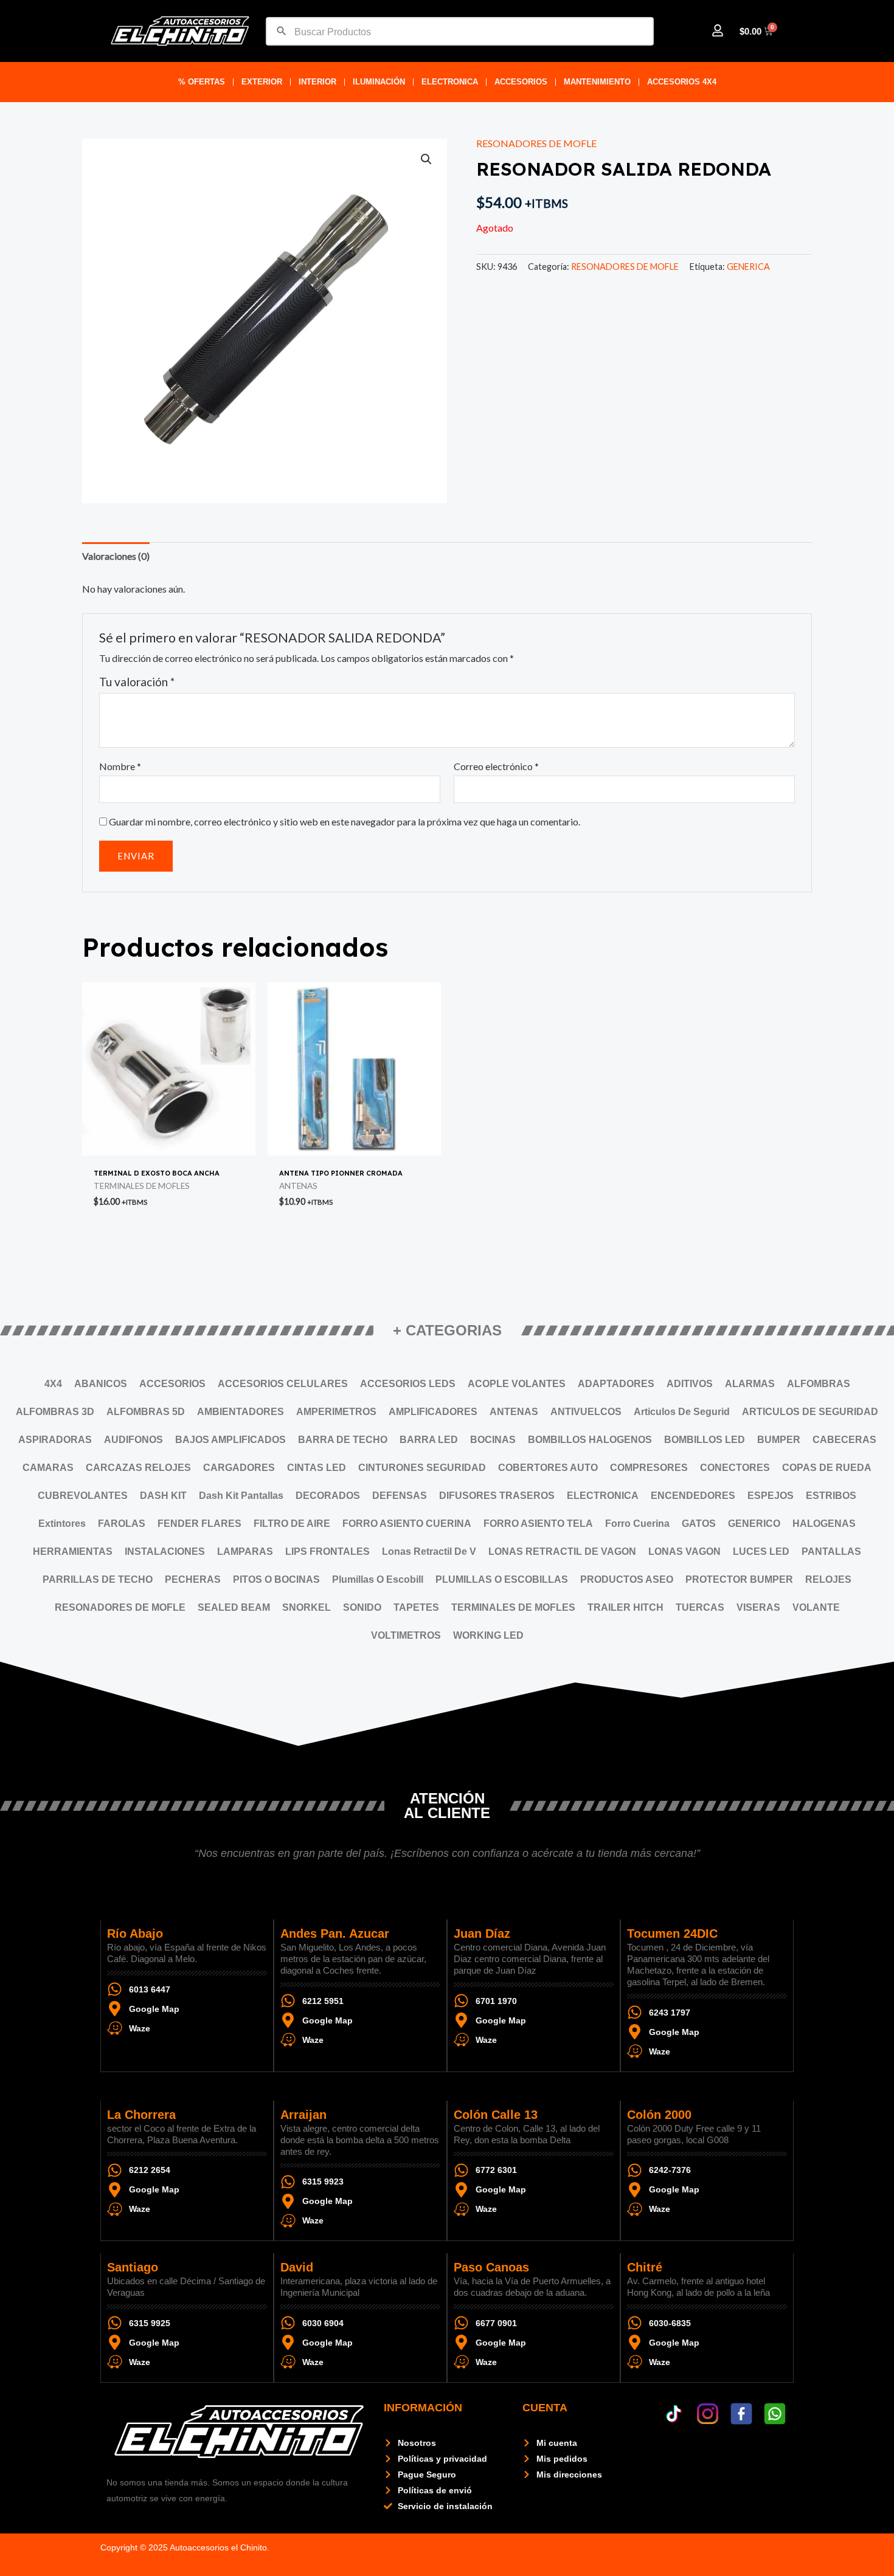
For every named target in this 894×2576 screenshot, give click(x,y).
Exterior (262, 82)
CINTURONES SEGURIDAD (422, 1468)
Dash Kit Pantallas (241, 1496)
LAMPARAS (245, 1551)
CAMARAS (48, 1468)
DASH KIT (163, 1496)
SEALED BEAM (234, 1607)
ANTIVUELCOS (586, 1412)
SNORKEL (307, 1607)
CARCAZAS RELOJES (138, 1468)
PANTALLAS (831, 1551)
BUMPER (779, 1440)
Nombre (120, 766)
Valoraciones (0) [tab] (116, 556)
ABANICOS (101, 1384)
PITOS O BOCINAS (276, 1579)
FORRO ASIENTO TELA (538, 1524)
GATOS (699, 1524)
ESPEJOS (771, 1496)
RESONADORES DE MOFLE (536, 143)
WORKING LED (488, 1635)
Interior (317, 82)
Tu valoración (137, 682)
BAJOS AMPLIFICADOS (230, 1440)
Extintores (62, 1524)
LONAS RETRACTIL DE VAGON (562, 1551)
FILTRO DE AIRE (292, 1524)
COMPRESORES (649, 1468)
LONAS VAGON (684, 1551)
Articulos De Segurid (682, 1412)
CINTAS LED (317, 1468)
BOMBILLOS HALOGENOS (590, 1440)
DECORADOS (328, 1496)
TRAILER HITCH (625, 1607)
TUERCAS (700, 1607)
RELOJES (828, 1579)
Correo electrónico (496, 766)
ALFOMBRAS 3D (55, 1412)
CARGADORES (239, 1468)
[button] (426, 159)
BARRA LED (429, 1440)
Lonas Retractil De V (429, 1551)
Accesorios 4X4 (682, 82)
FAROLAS (122, 1524)
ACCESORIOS (521, 82)
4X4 (53, 1384)
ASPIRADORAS (55, 1440)
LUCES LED (761, 1551)
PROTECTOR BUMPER (739, 1579)
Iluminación (379, 82)
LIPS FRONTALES (327, 1551)
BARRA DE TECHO (343, 1440)
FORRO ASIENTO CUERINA (407, 1524)
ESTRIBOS (831, 1496)
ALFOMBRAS (819, 1384)
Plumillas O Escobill (378, 1579)
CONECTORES (735, 1468)
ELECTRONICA (450, 82)
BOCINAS (493, 1440)
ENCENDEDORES (693, 1496)
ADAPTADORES (616, 1384)
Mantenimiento (597, 82)
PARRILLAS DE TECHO (98, 1579)
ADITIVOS (690, 1384)
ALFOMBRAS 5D (146, 1412)
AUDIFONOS (133, 1440)
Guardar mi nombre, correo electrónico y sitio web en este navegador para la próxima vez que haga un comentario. (345, 821)
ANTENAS (514, 1412)
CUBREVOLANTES (83, 1496)
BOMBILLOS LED (705, 1440)
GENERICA (748, 267)
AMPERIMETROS (336, 1412)
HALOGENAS (824, 1524)
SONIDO (362, 1607)
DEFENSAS (400, 1496)
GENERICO (754, 1524)
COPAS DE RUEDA (827, 1468)
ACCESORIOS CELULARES (283, 1384)
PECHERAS (193, 1579)
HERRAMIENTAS (73, 1551)
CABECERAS (844, 1440)
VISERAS (758, 1607)
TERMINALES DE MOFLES (513, 1607)
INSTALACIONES (165, 1551)
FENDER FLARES (199, 1524)
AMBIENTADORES (241, 1412)
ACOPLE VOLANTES (517, 1384)
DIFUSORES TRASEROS (497, 1496)
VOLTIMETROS (406, 1635)
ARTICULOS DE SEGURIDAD (810, 1412)
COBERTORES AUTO (548, 1468)
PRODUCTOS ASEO (627, 1579)
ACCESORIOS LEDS (408, 1384)
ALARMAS (750, 1384)
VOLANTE (816, 1607)
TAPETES (416, 1607)
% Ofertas (202, 82)
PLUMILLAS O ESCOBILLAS (502, 1579)
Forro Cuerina (637, 1524)
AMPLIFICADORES (433, 1412)
